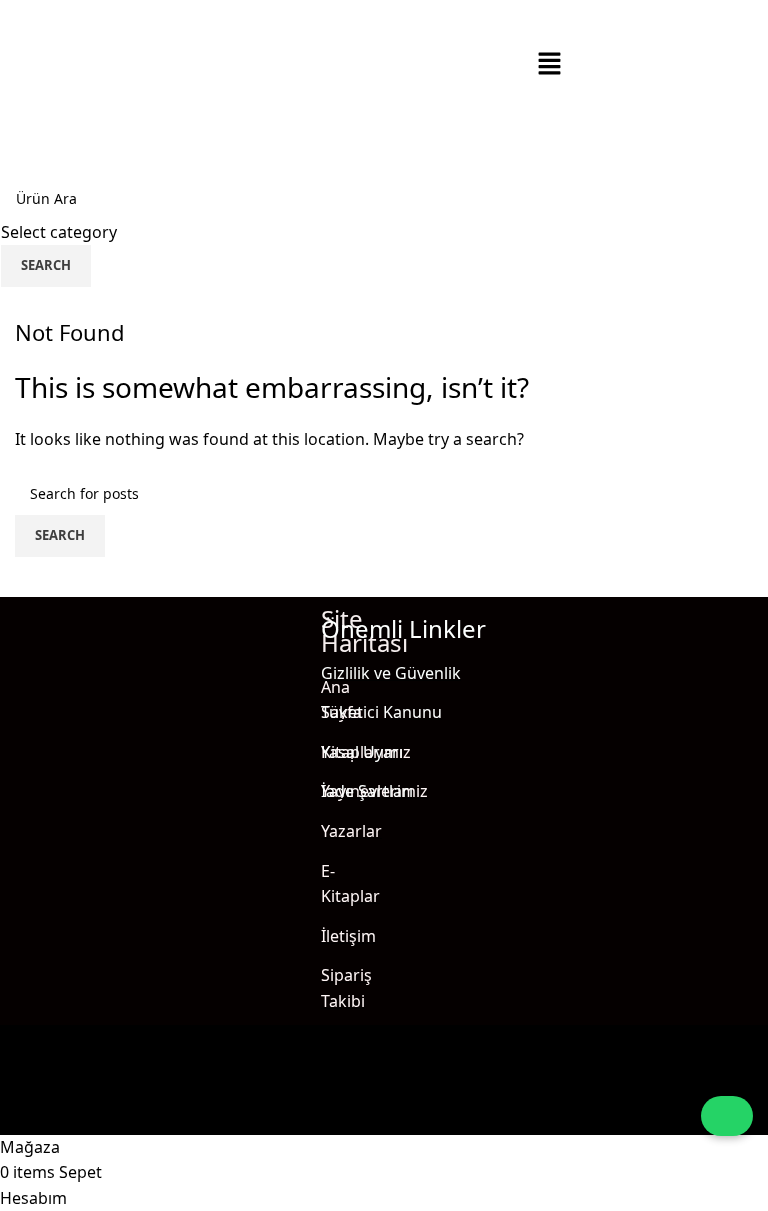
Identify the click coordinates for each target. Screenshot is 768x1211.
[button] (550, 65)
